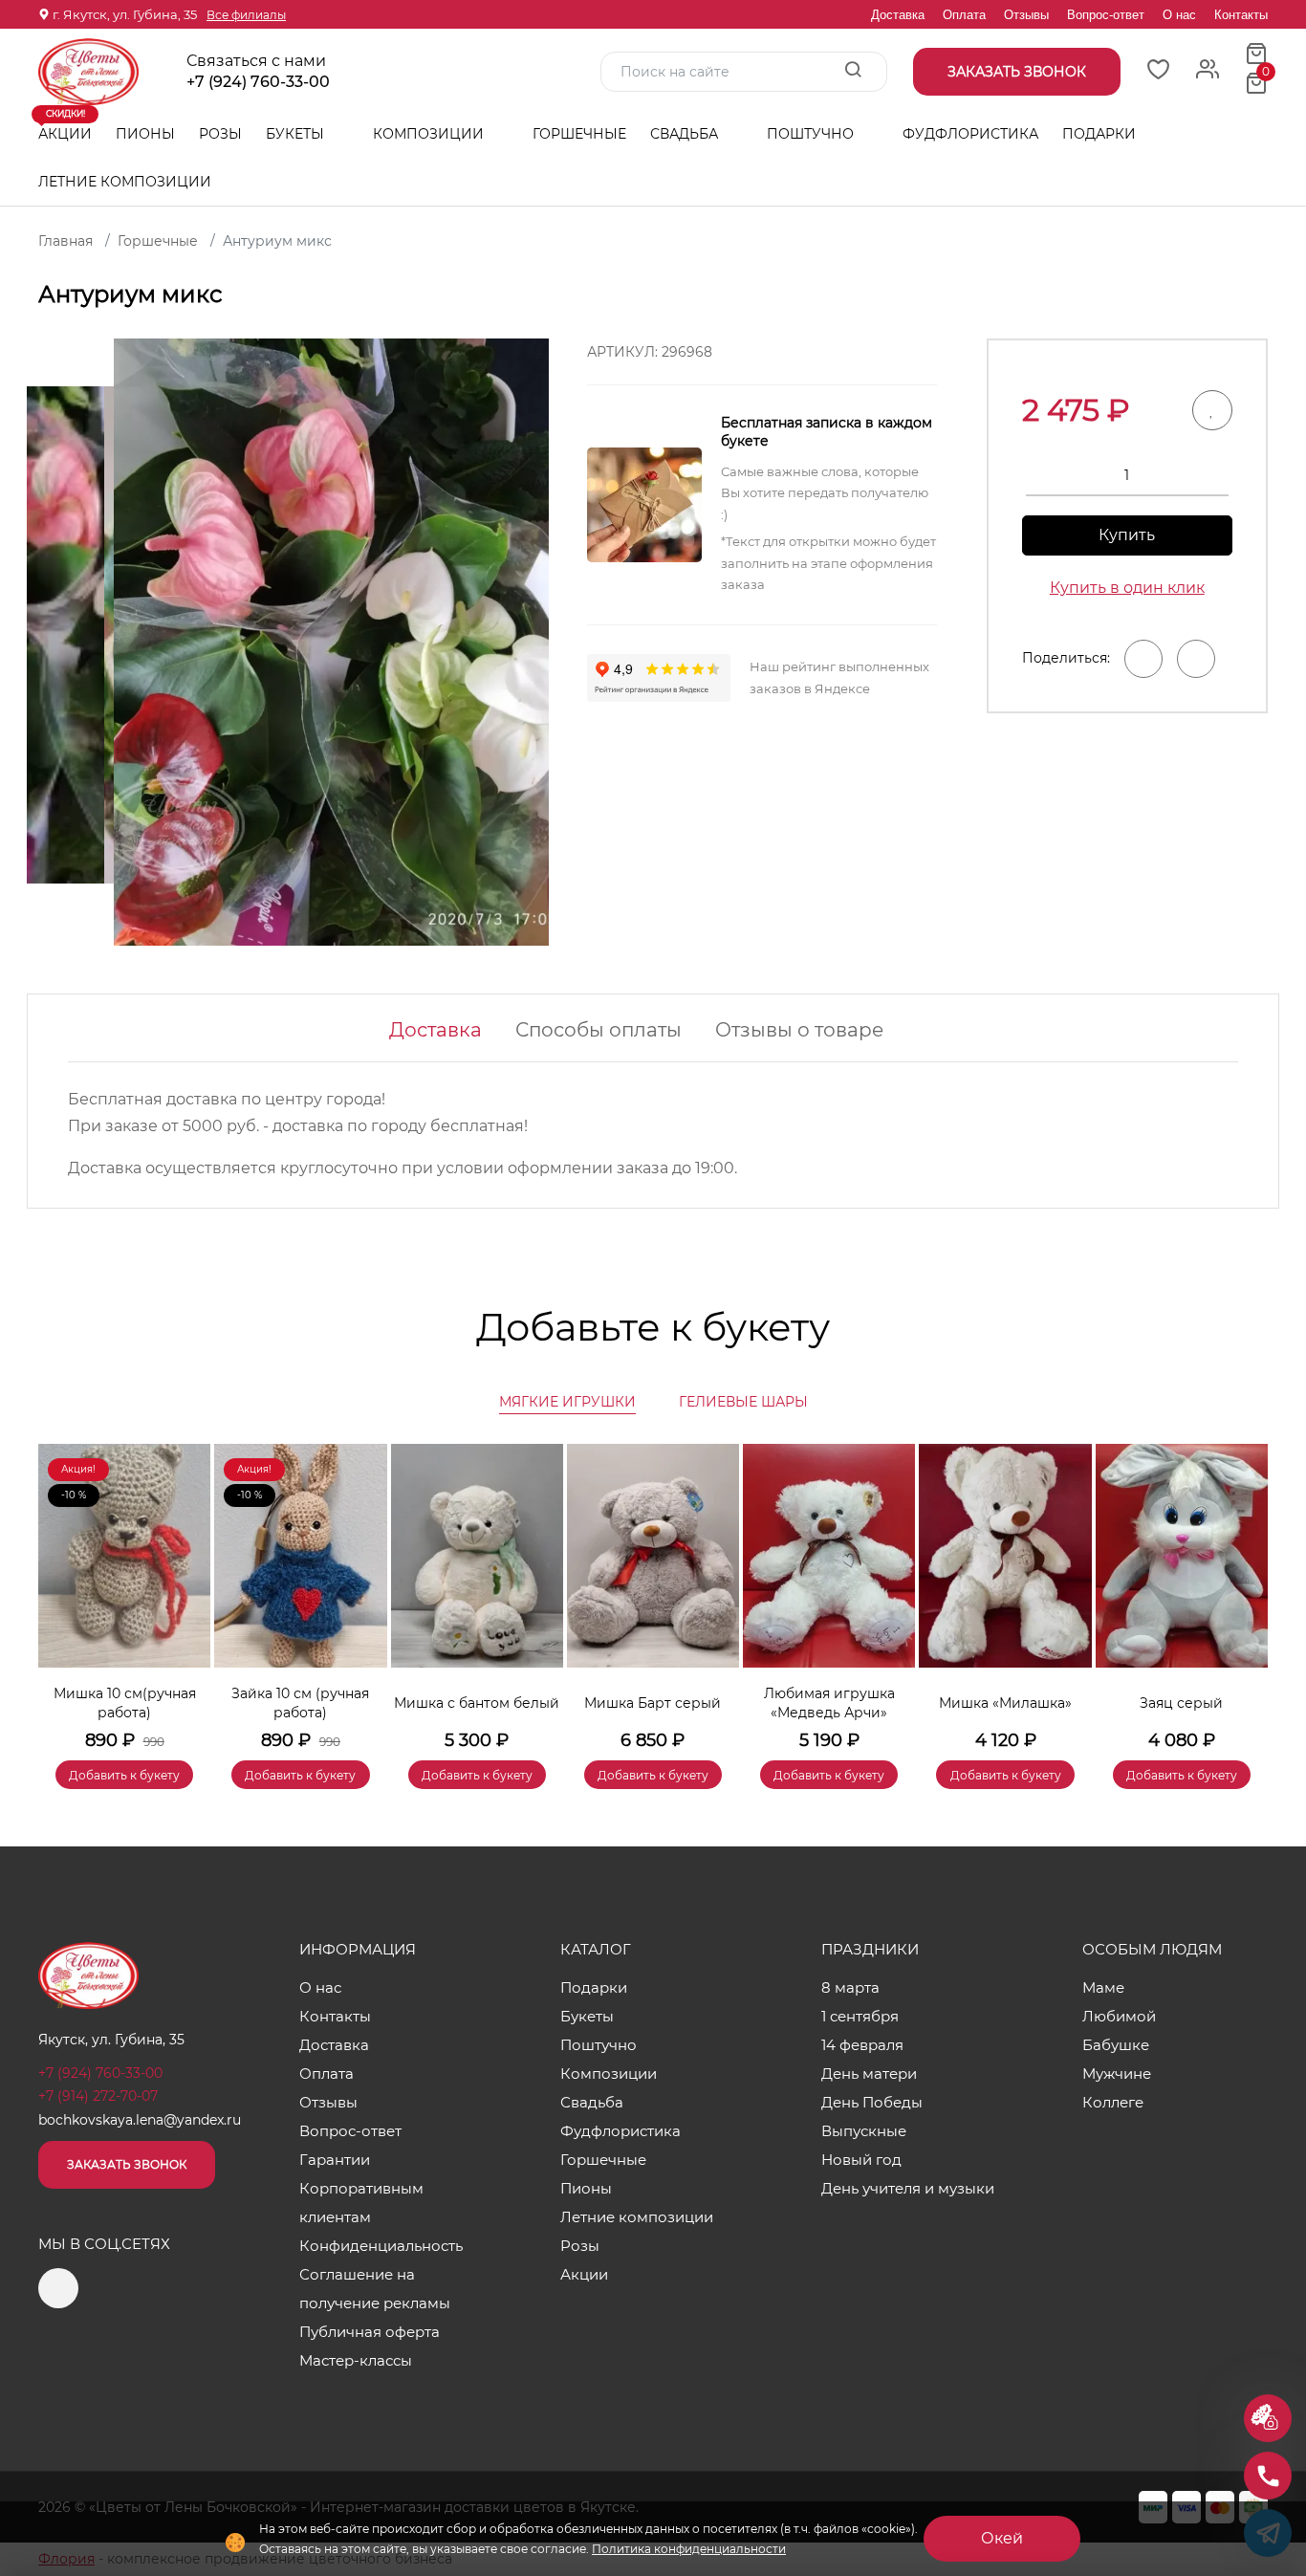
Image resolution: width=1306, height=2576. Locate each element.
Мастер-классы (356, 2360)
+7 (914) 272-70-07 (98, 2096)
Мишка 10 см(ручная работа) (125, 1703)
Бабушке (1116, 2045)
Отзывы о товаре (799, 1030)
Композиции (430, 134)
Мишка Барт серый (653, 1703)
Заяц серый (1181, 1703)
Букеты (297, 134)
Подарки (1101, 134)
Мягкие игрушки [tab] (567, 1402)
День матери (869, 2074)
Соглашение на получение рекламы (375, 2289)
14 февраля (862, 2045)
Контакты (1241, 15)
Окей (1002, 2538)
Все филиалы (246, 15)
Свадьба (686, 134)
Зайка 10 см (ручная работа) (300, 1703)
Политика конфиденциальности (689, 2549)
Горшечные (579, 134)
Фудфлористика (970, 134)
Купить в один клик (1127, 588)
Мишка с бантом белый (477, 1703)
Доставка (898, 15)
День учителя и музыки (908, 2188)
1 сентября (860, 2016)
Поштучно (812, 134)
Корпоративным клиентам (361, 2203)
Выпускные (864, 2131)
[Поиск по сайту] (853, 71)
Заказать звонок (127, 2164)
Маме (1103, 1987)
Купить (1127, 535)
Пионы (145, 134)
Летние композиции (125, 182)
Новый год (861, 2160)
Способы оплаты (599, 1030)
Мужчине (1117, 2074)
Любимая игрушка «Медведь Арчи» (829, 1703)
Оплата (964, 15)
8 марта (850, 1987)
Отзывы (1026, 15)
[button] (1244, 1588)
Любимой (1119, 2016)
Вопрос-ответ (1106, 15)
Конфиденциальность (381, 2246)
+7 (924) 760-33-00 (258, 82)
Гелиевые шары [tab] (743, 1402)
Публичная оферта (370, 2332)
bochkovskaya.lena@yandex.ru (140, 2120)
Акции (65, 126)
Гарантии (335, 2160)
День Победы (872, 2102)
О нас (1179, 15)
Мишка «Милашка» (1005, 1703)
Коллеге (1113, 2102)
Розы (220, 134)
